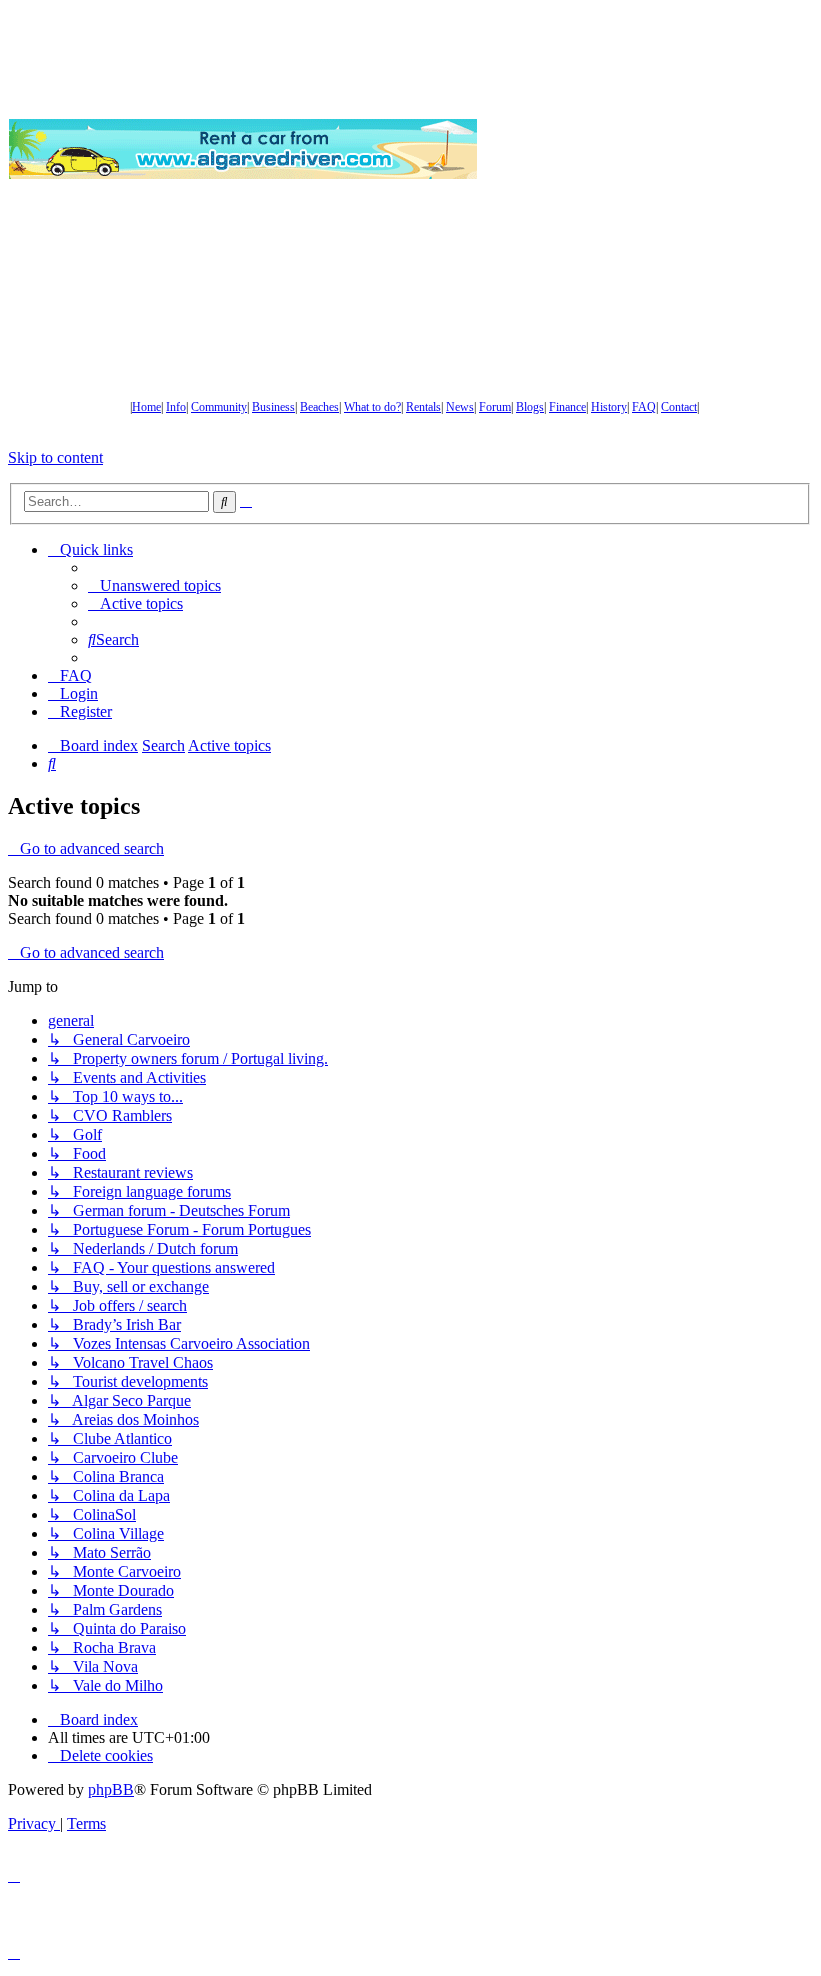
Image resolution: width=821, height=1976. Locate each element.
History (609, 407)
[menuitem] (154, 585)
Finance (567, 407)
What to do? (372, 407)
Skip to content (55, 457)
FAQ (644, 407)
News (460, 407)
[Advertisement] (649, 149)
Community (219, 407)
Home (146, 407)
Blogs (530, 407)
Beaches (319, 407)
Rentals (423, 407)
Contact (679, 407)
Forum (495, 407)
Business (273, 407)
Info (176, 407)
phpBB (111, 1789)
